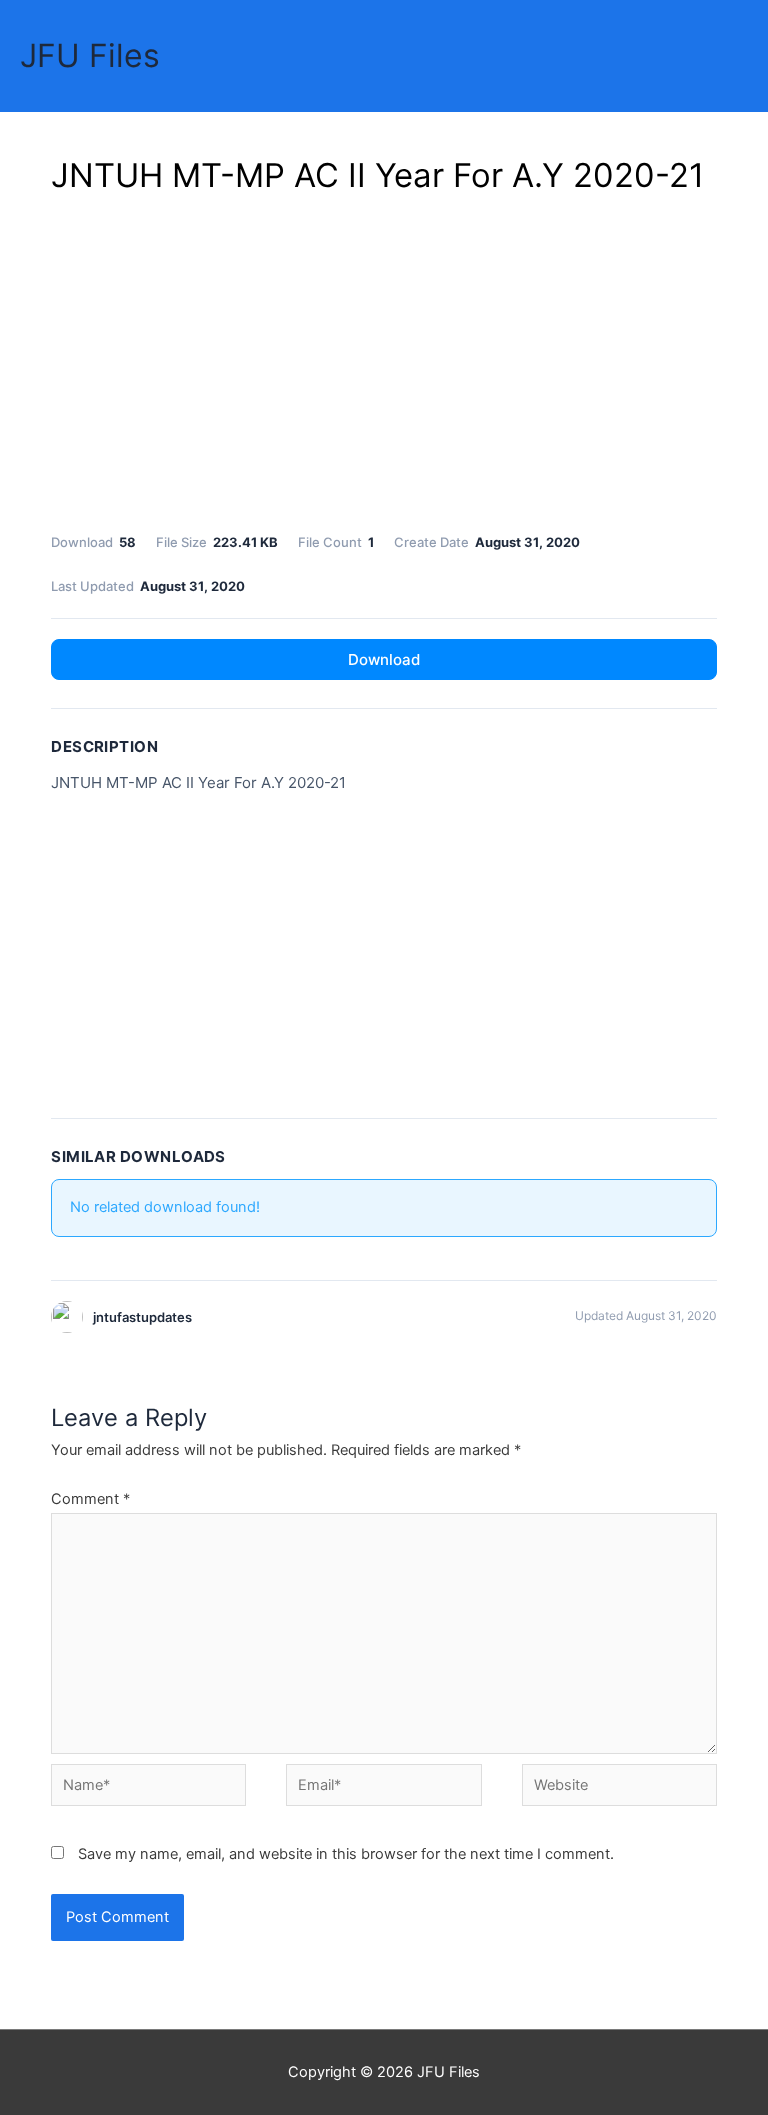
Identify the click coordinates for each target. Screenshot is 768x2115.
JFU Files (90, 55)
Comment (90, 1499)
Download (384, 659)
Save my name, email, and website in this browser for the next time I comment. (346, 1854)
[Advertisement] (384, 360)
